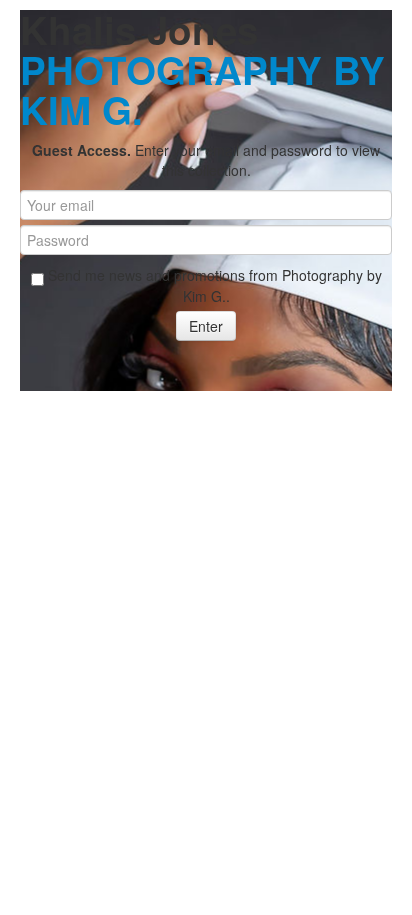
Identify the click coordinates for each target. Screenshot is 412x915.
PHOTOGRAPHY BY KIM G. (202, 89)
